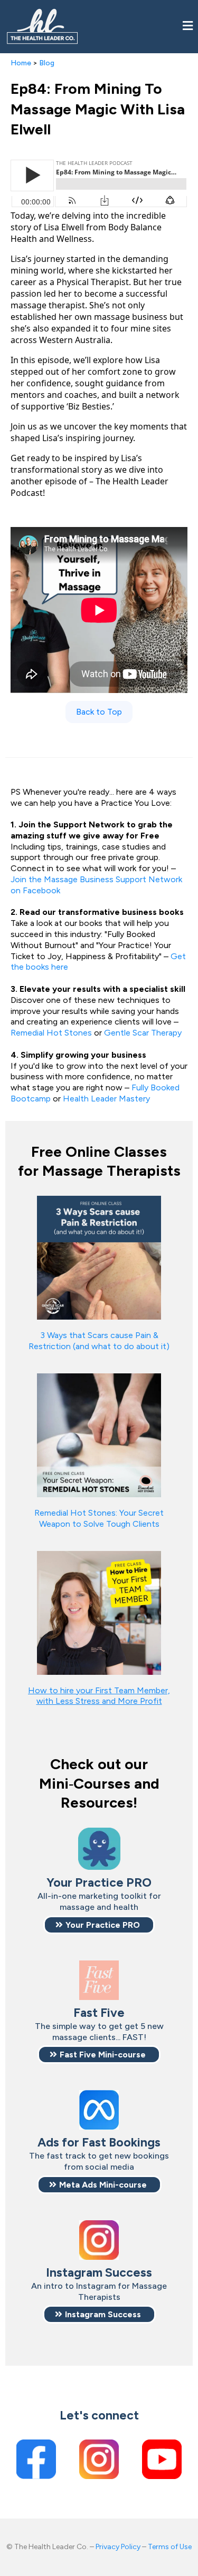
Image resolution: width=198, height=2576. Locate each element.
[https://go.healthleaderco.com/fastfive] (99, 1980)
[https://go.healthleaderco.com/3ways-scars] (99, 1257)
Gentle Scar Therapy (143, 1033)
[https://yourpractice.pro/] (99, 1849)
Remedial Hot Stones (51, 1033)
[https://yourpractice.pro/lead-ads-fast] (99, 2110)
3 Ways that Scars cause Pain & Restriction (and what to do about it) (99, 1341)
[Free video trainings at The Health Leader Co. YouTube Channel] (162, 2459)
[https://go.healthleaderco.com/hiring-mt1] (99, 1612)
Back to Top (99, 712)
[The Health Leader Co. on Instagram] (99, 2459)
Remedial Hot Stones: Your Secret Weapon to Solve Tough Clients (99, 1518)
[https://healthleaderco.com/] (42, 27)
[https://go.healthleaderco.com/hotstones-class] (99, 1434)
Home (21, 63)
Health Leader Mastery (106, 1099)
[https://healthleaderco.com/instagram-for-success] (99, 2240)
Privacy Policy (118, 2547)
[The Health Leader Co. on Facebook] (36, 2459)
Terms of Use (170, 2547)
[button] (188, 27)
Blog (47, 63)
